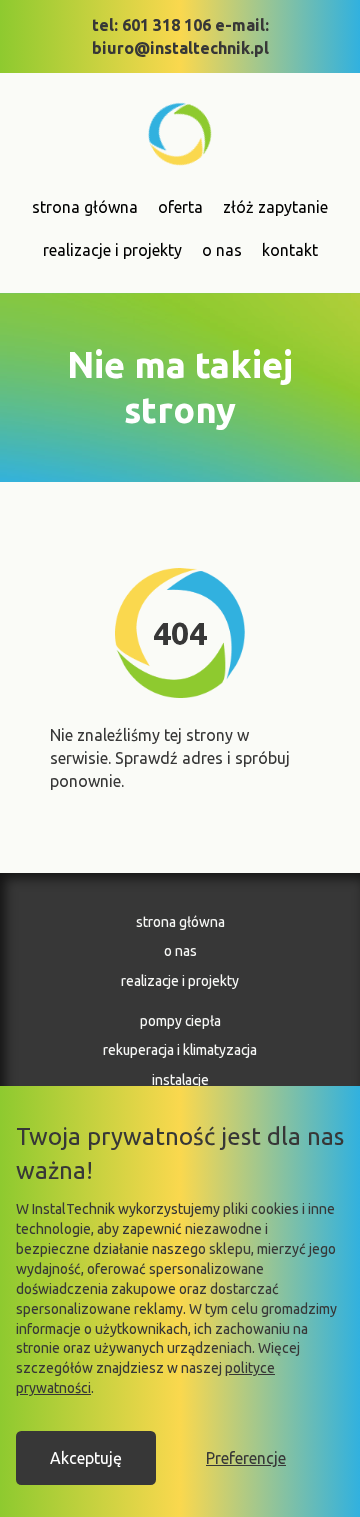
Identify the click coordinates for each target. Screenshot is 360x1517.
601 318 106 (166, 25)
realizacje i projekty (112, 250)
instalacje (180, 1080)
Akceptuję (86, 1458)
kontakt (290, 250)
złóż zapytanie (275, 207)
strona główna (85, 207)
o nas (222, 250)
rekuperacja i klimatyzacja (180, 1050)
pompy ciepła (180, 1021)
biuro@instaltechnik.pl (180, 48)
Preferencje (246, 1458)
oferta (180, 207)
